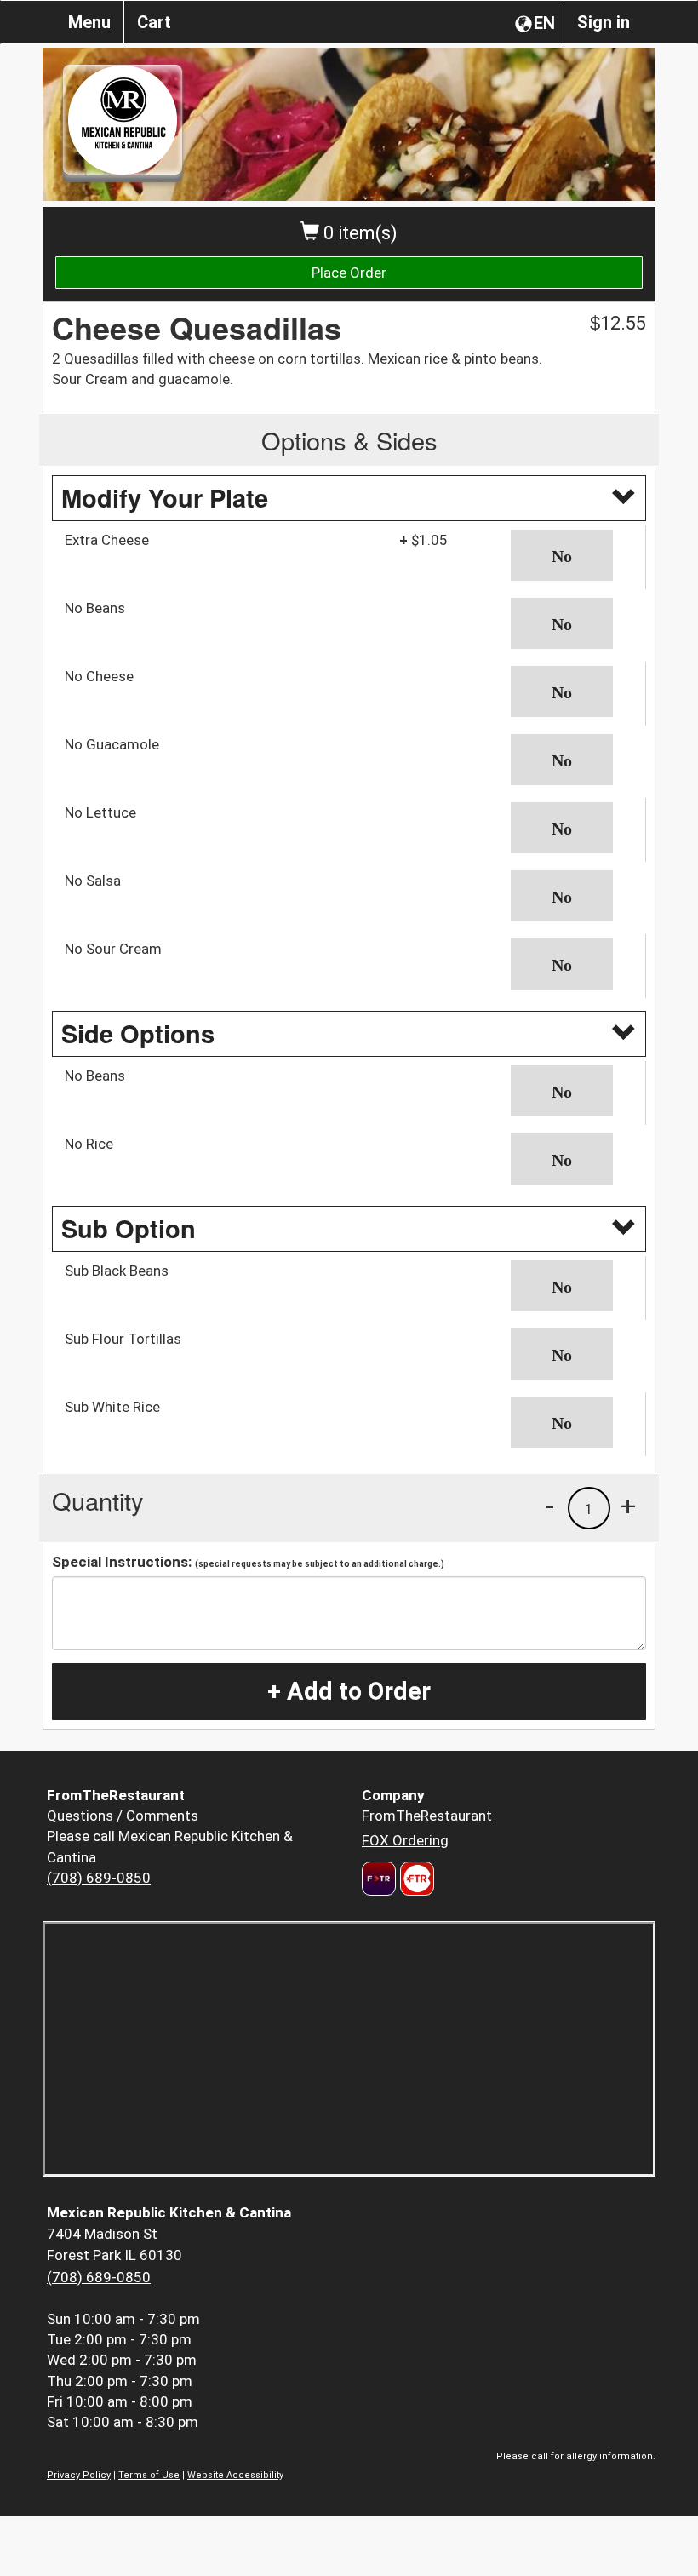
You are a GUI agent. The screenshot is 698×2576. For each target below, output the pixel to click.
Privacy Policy (79, 2475)
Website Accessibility (235, 2475)
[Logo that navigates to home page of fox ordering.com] (415, 1879)
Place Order (349, 273)
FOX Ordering (405, 1840)
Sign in (604, 22)
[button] (572, 555)
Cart (154, 22)
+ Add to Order (349, 1691)
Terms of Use (149, 2475)
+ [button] (628, 1506)
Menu (89, 22)
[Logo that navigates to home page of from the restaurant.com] (379, 1879)
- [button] (550, 1506)
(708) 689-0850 (99, 1878)
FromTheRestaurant (427, 1816)
